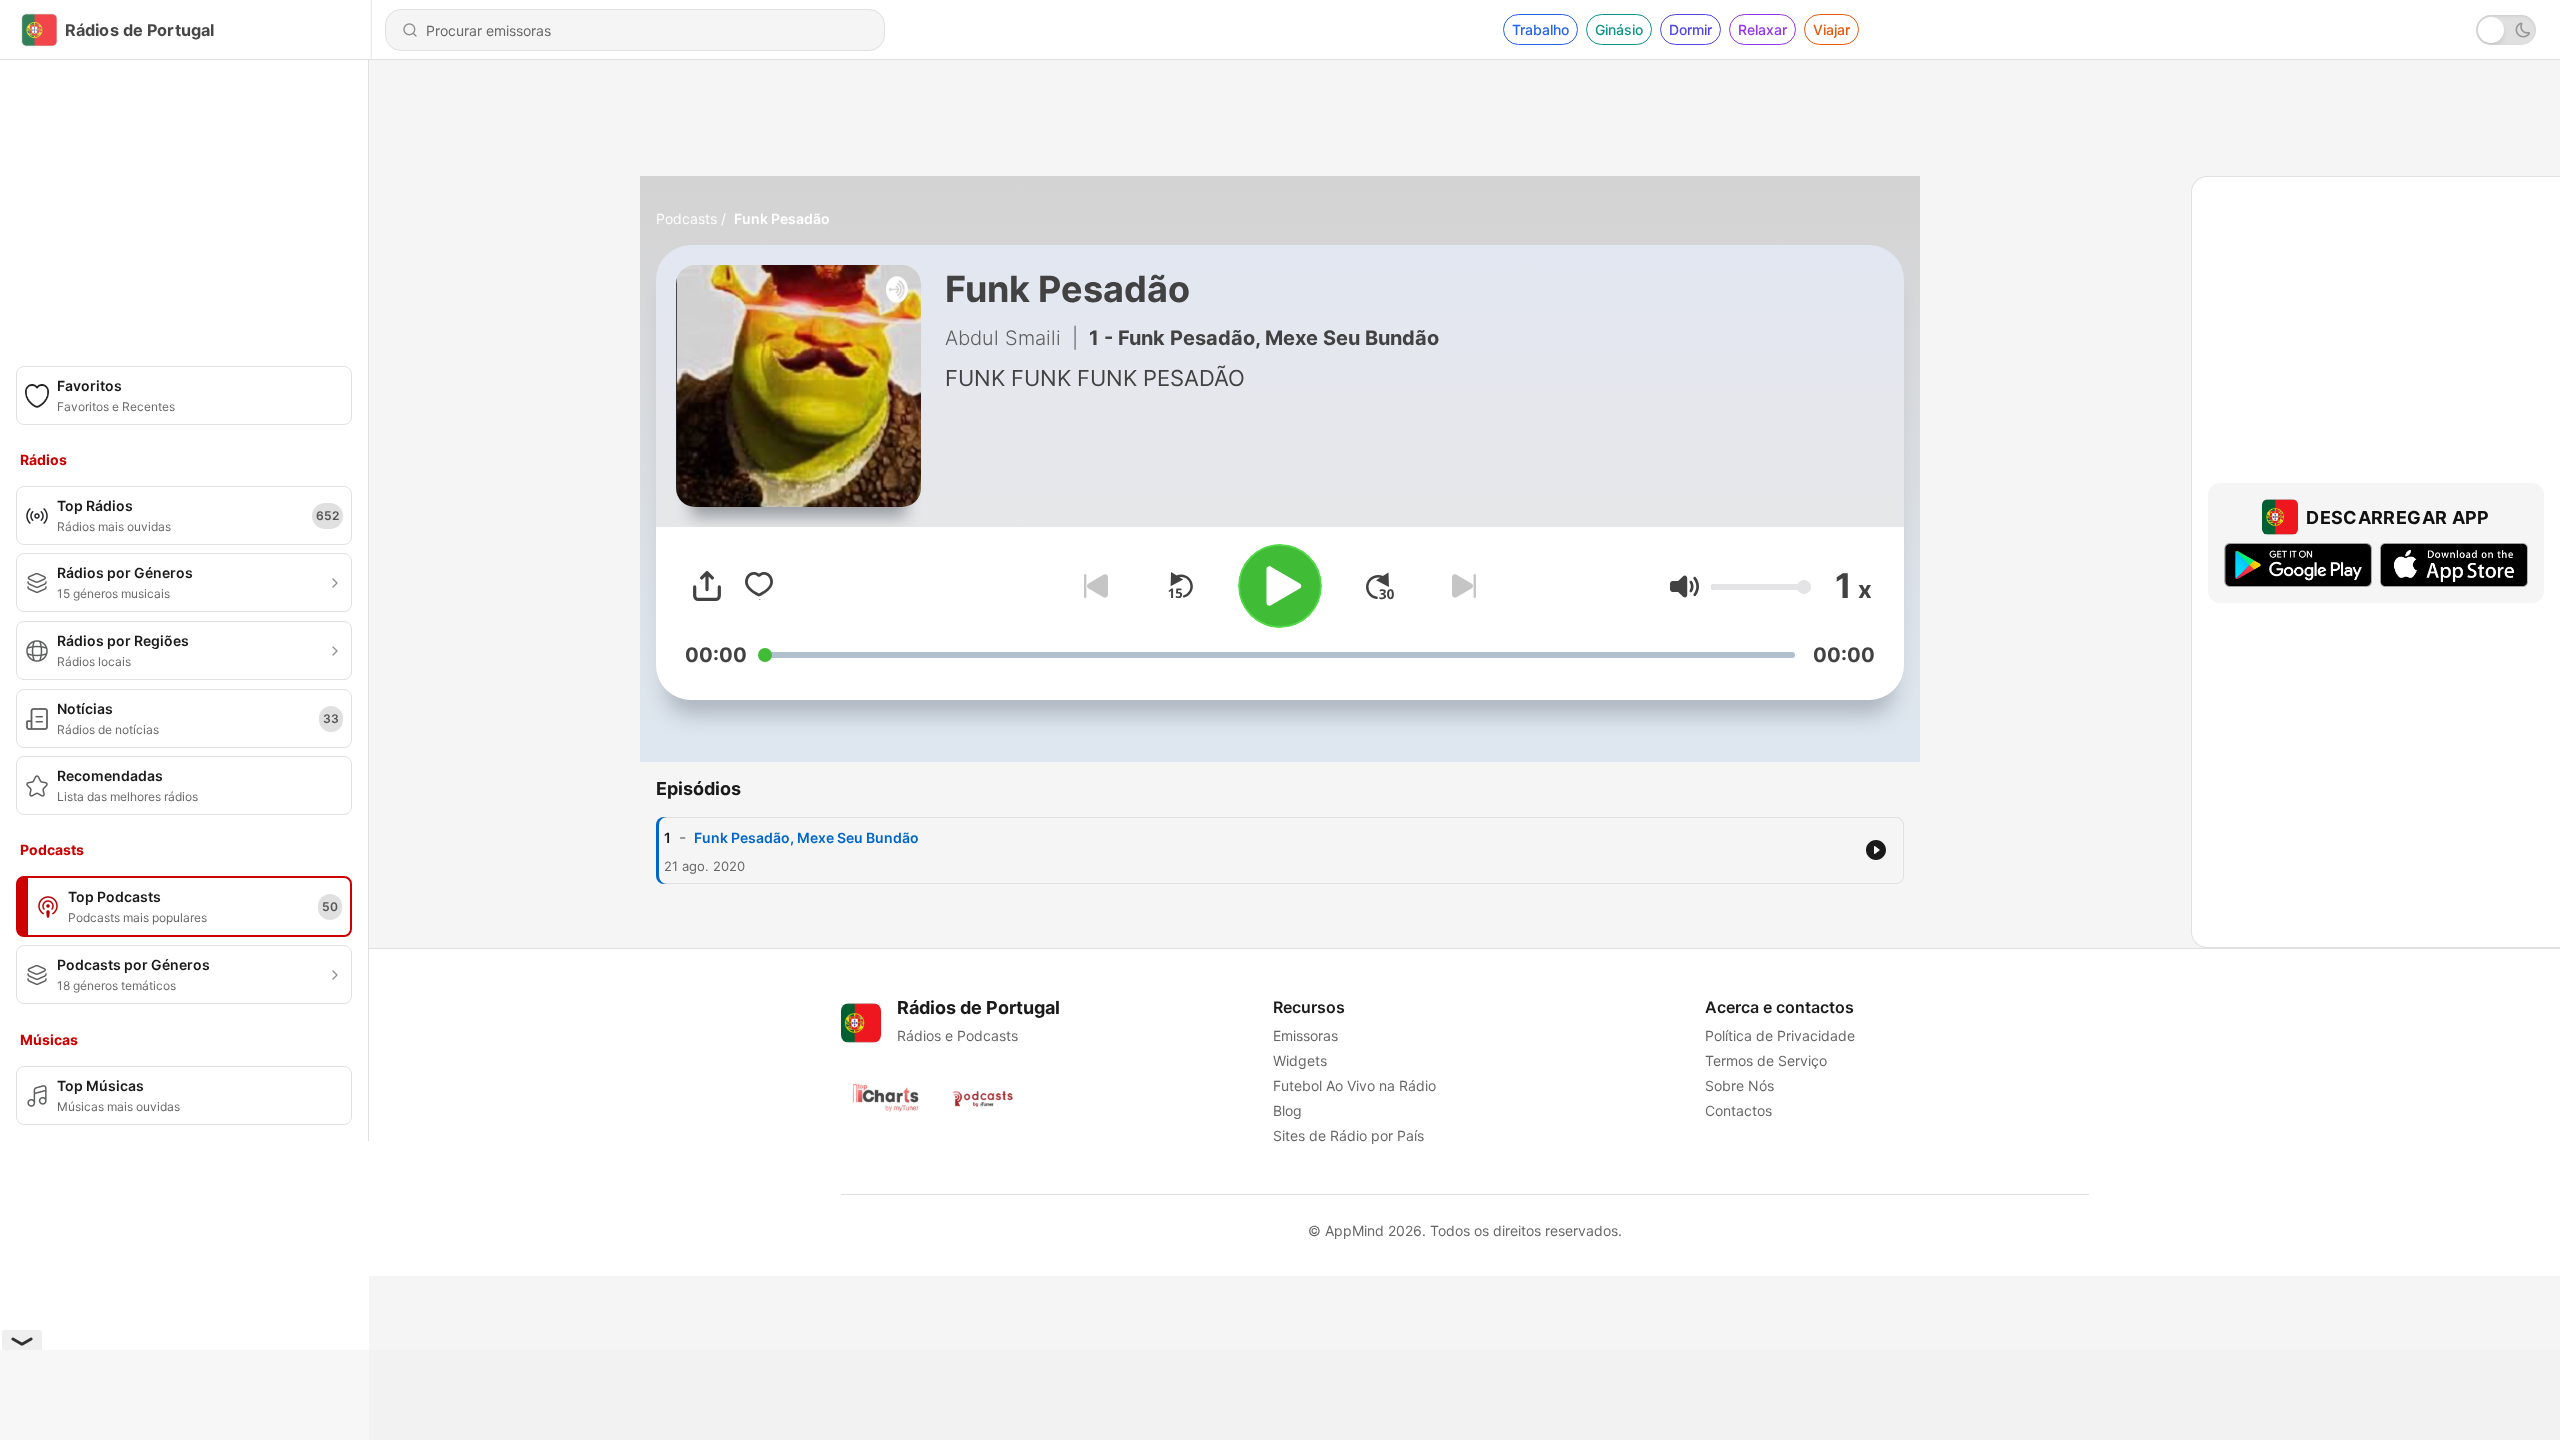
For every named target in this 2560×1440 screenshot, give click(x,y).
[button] (1684, 586)
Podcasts (686, 218)
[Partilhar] (707, 586)
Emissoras (1305, 1035)
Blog (1287, 1110)
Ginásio (1619, 29)
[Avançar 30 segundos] (1380, 586)
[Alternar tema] (2506, 30)
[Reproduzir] (1280, 586)
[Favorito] (759, 586)
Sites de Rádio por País (1348, 1135)
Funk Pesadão (782, 218)
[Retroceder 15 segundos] (1180, 586)
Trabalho (1540, 29)
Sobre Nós (1739, 1085)
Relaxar (1762, 29)
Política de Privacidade (1780, 1035)
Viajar (1831, 29)
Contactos (1738, 1110)
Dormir (1690, 29)
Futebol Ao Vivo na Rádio (1354, 1085)
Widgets (1300, 1060)
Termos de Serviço (1766, 1060)
